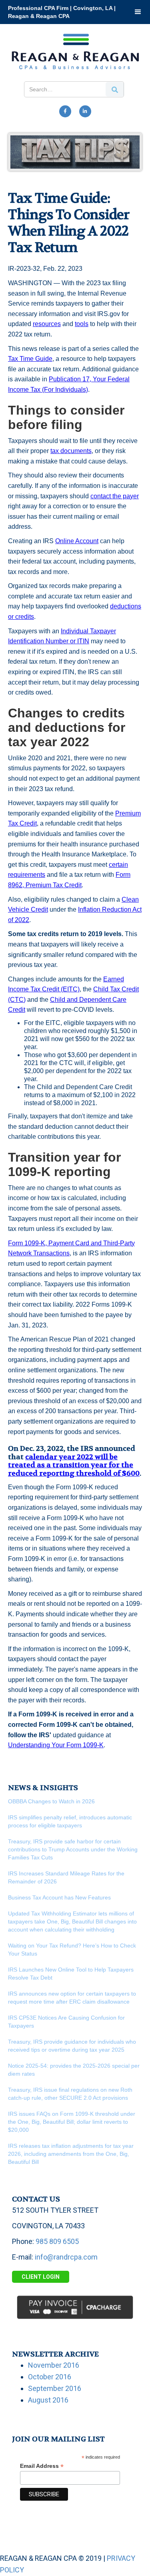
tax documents (71, 451)
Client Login (41, 2277)
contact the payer (115, 496)
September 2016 (55, 2388)
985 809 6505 (57, 2241)
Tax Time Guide (30, 359)
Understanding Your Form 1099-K (56, 1745)
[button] (138, 12)
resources (47, 324)
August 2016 (48, 2400)
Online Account (77, 541)
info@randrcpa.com (66, 2257)
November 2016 (54, 2365)
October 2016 (50, 2377)
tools (82, 324)
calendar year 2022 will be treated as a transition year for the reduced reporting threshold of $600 (74, 1465)
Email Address (42, 2466)
